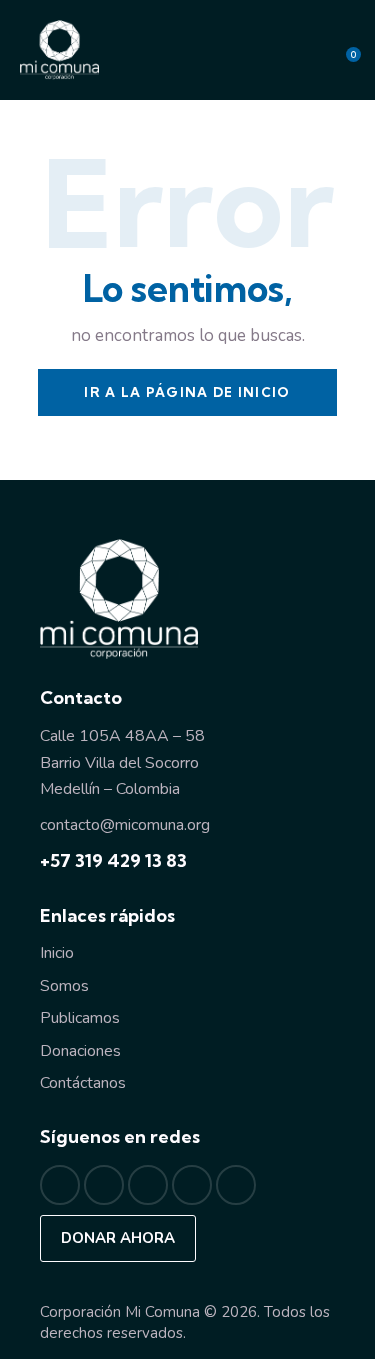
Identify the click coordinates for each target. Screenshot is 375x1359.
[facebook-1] (60, 1185)
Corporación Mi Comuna (120, 1312)
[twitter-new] (104, 1185)
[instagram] (148, 1185)
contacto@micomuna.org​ (125, 825)
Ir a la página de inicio (187, 392)
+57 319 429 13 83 (113, 860)
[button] (270, 50)
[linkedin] (192, 1185)
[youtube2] (236, 1185)
